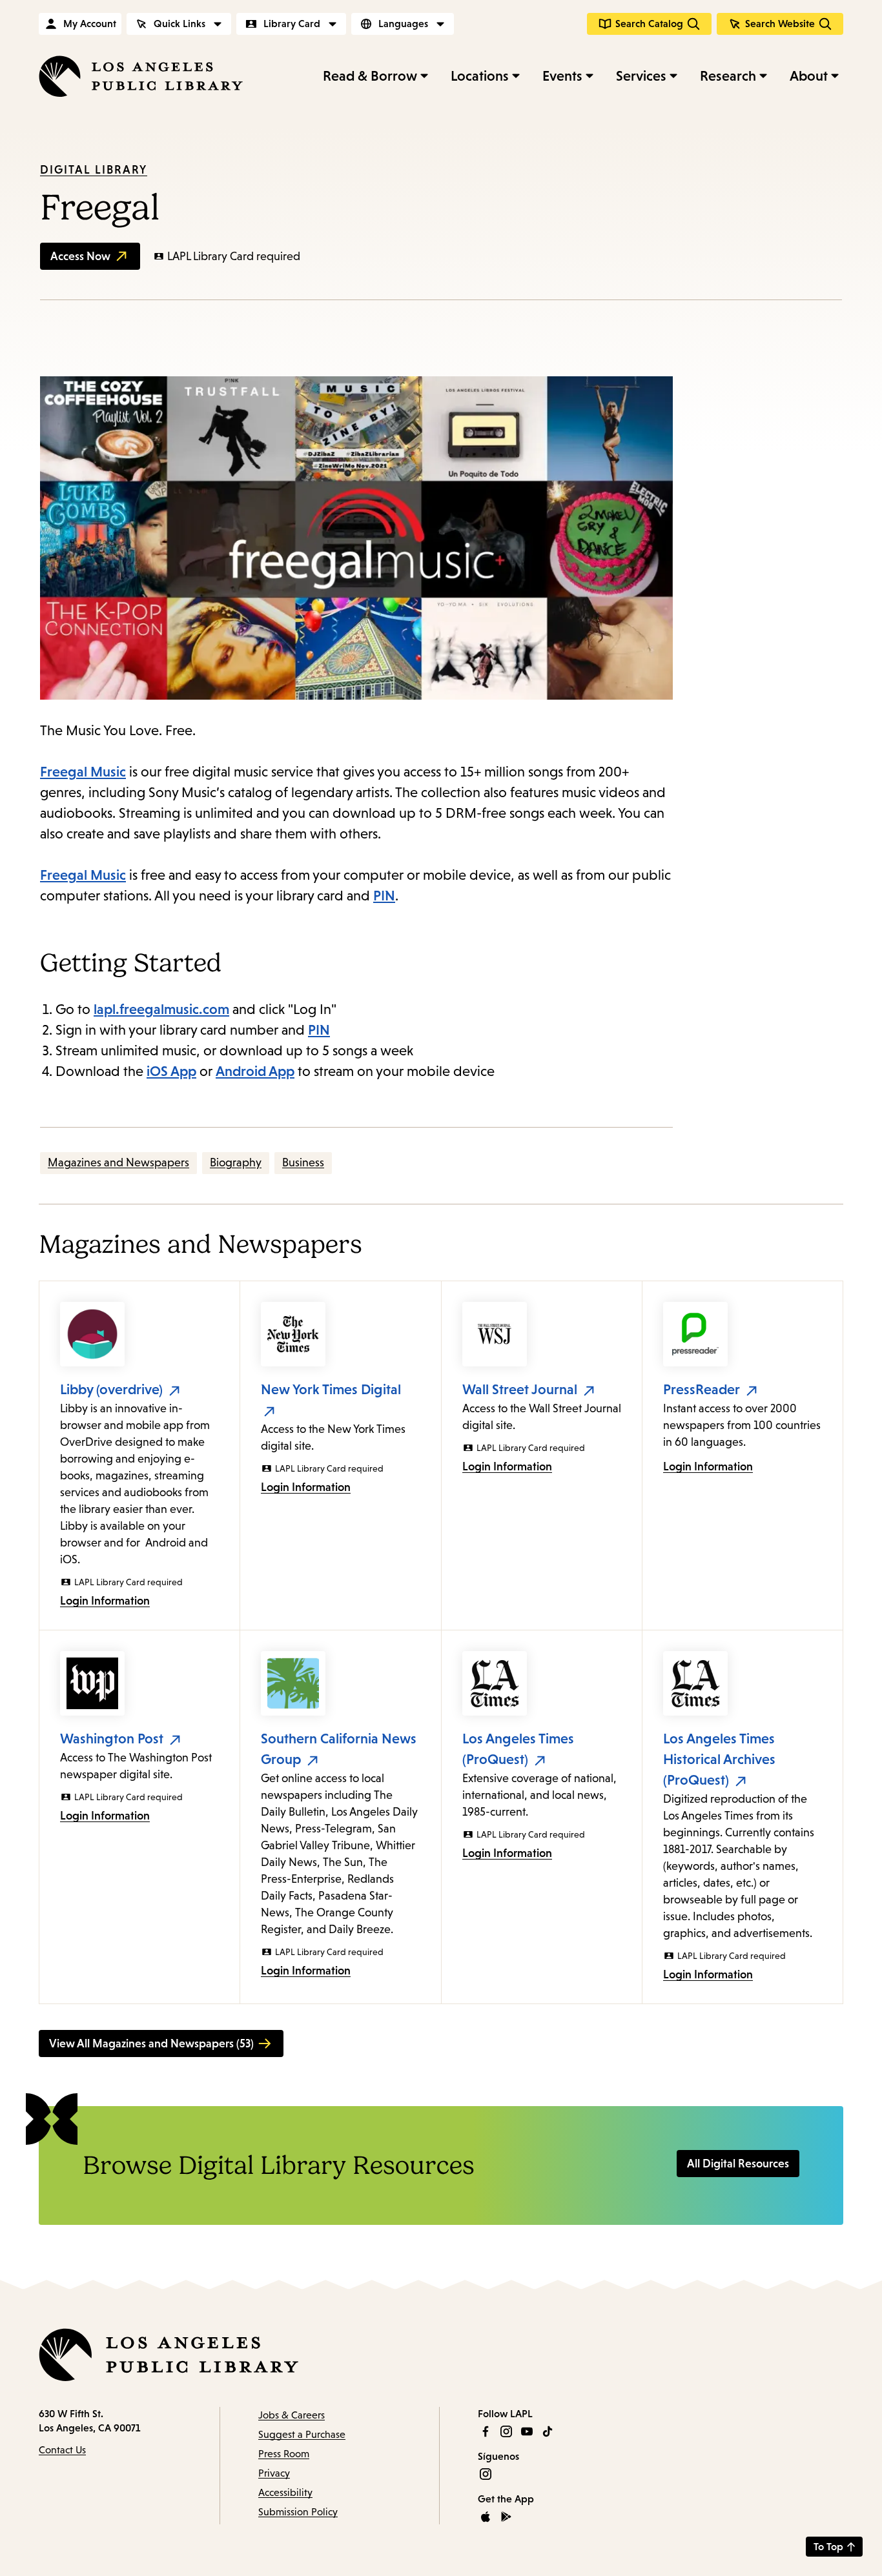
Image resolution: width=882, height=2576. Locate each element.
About (809, 76)
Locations (480, 76)
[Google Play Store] (506, 2517)
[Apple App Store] (486, 2517)
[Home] (141, 76)
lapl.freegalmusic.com (161, 1009)
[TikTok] (548, 2431)
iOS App (171, 1071)
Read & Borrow (370, 76)
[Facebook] (486, 2431)
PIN (384, 896)
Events (562, 76)
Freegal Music (83, 772)
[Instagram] (506, 2431)
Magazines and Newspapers (118, 1162)
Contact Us (62, 2450)
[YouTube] (527, 2431)
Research (728, 76)
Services (641, 76)
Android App (255, 1071)
